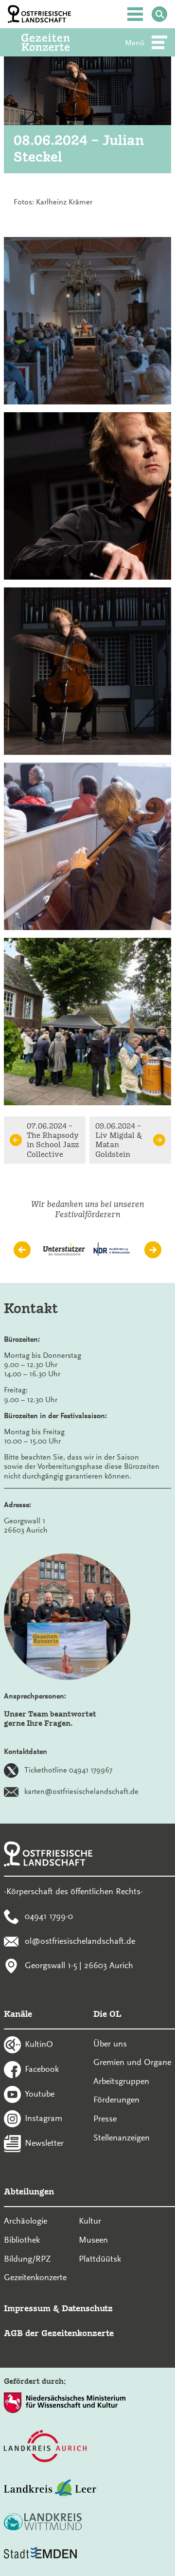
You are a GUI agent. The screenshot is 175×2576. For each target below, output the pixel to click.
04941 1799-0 (49, 1916)
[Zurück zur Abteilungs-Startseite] (59, 42)
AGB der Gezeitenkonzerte (59, 2333)
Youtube (40, 2093)
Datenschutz (87, 2308)
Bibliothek (22, 2240)
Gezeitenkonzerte (35, 2277)
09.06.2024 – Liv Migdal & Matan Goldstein (119, 1140)
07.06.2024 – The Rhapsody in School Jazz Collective (53, 1140)
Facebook (42, 2068)
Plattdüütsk (100, 2259)
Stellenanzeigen (122, 2138)
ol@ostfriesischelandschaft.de (80, 1940)
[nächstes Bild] (153, 1250)
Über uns (110, 2044)
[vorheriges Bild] (22, 1250)
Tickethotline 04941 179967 (68, 1770)
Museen (93, 2240)
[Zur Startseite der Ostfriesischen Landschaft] (39, 14)
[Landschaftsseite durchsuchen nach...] (159, 14)
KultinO (39, 2044)
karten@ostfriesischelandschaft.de (81, 1791)
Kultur (90, 2221)
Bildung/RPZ (27, 2259)
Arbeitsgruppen (121, 2081)
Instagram (44, 2118)
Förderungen (116, 2100)
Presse (105, 2119)
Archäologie (26, 2221)
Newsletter (44, 2143)
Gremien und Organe (132, 2062)
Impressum (27, 2308)
